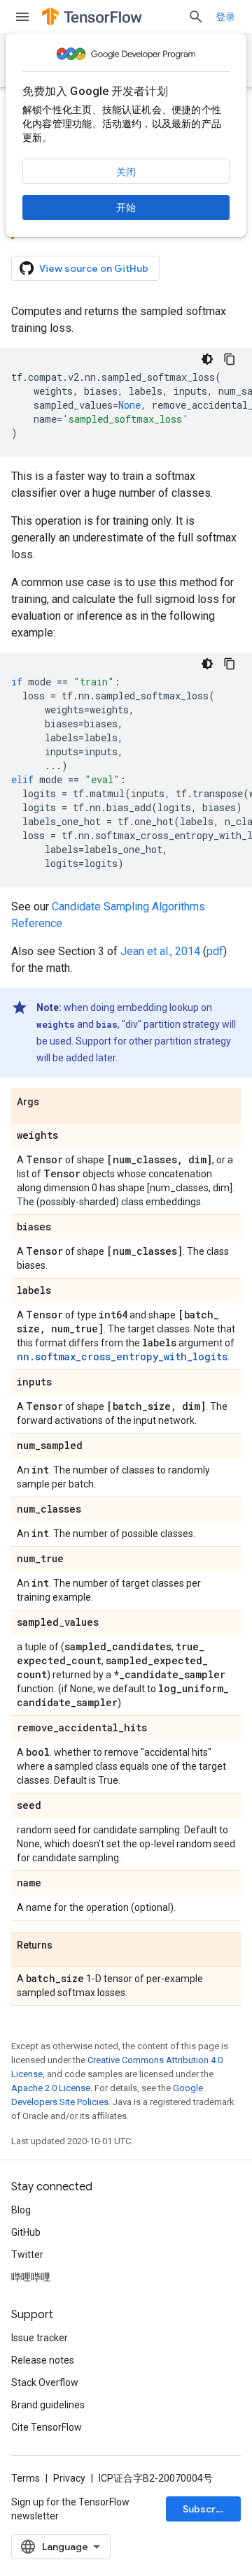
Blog (21, 2210)
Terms (26, 2478)
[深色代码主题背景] (207, 359)
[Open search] (196, 17)
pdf (215, 951)
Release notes (43, 2360)
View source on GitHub (94, 268)
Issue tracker (40, 2338)
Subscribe (207, 2509)
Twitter (27, 2255)
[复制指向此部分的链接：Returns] (66, 1946)
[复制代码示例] (230, 359)
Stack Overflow (45, 2382)
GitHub (26, 2232)
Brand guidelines (48, 2405)
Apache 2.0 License (51, 2088)
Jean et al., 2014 (160, 951)
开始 (126, 208)
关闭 (126, 172)
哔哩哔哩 (31, 2277)
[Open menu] (22, 17)
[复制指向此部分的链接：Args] (53, 1103)
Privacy (69, 2478)
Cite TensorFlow (47, 2427)
